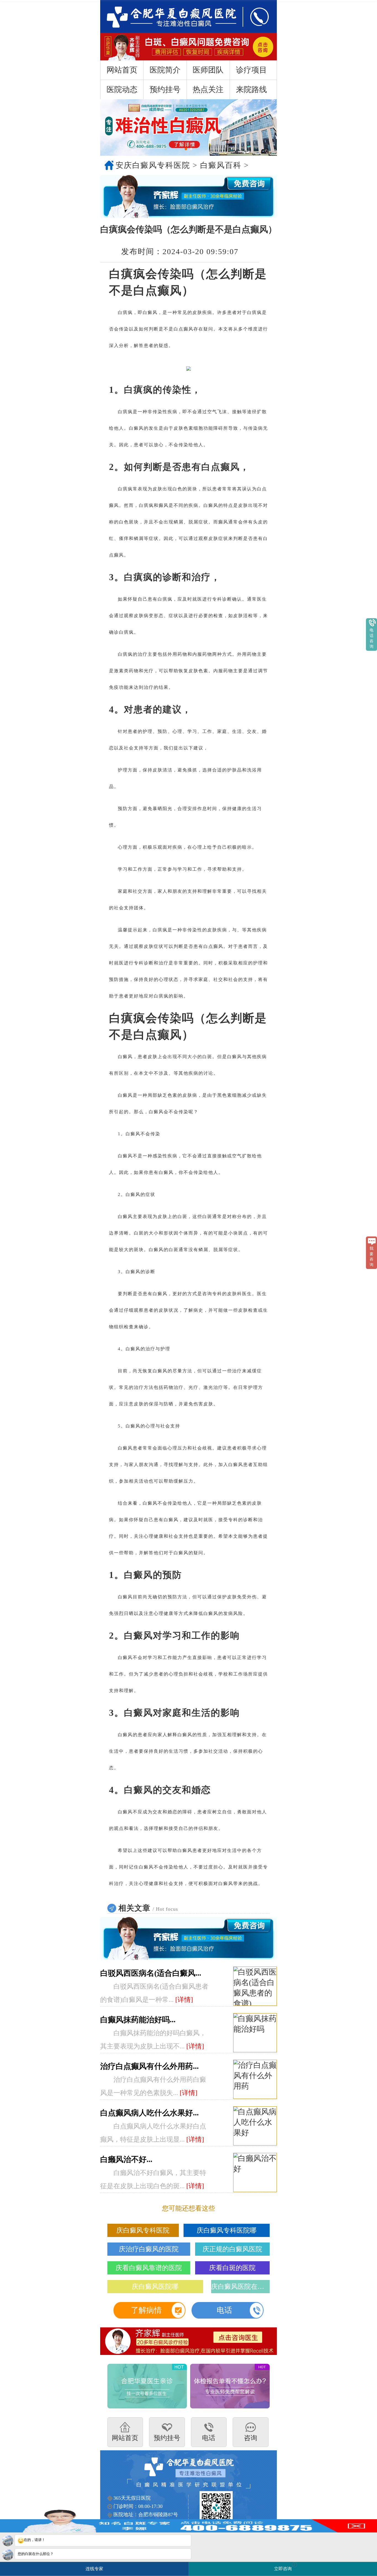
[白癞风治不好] (255, 2173)
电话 (224, 2310)
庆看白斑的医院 (232, 2268)
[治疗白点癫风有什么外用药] (255, 2080)
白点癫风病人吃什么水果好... (149, 2113)
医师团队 (208, 70)
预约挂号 (165, 89)
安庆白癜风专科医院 (153, 165)
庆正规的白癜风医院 (232, 2249)
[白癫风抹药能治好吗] (255, 2033)
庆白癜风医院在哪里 (240, 2287)
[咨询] (166, 16)
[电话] (254, 16)
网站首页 (122, 70)
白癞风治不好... (126, 2159)
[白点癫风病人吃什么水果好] (255, 2126)
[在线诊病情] (189, 197)
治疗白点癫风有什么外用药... (149, 2066)
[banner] (189, 127)
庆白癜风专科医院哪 (227, 2230)
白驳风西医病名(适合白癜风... (151, 1973)
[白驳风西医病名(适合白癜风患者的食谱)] (255, 1986)
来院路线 (251, 89)
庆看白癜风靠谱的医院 (149, 2268)
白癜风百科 (221, 165)
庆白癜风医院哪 (155, 2287)
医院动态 (122, 89)
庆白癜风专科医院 (143, 2230)
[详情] (184, 2000)
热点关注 (208, 89)
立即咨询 (285, 2567)
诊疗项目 (251, 70)
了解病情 (146, 2310)
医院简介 (165, 70)
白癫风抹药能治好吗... (138, 2020)
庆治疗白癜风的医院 (149, 2249)
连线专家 (94, 2569)
